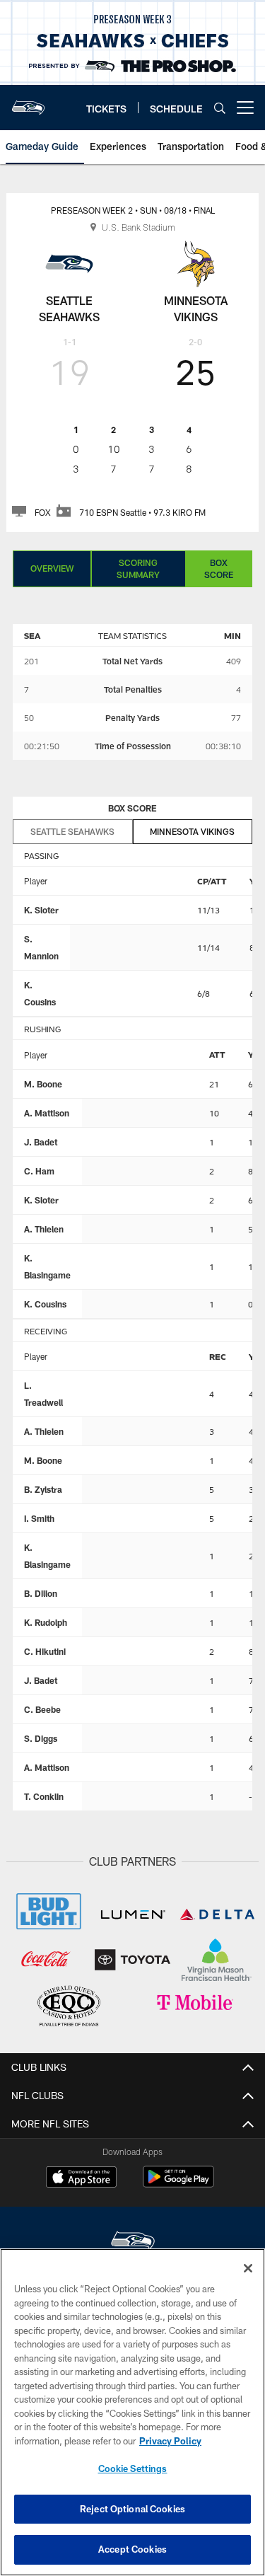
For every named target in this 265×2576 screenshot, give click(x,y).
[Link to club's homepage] (28, 102)
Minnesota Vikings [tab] (192, 831)
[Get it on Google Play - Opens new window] (178, 2184)
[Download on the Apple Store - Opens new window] (81, 2178)
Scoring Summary (138, 568)
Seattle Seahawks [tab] (72, 831)
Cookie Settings (133, 2468)
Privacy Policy (170, 2441)
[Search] (220, 108)
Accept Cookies (132, 2549)
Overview (52, 568)
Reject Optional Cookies (132, 2509)
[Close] (248, 2268)
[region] (132, 2412)
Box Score (219, 568)
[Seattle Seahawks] (133, 2242)
